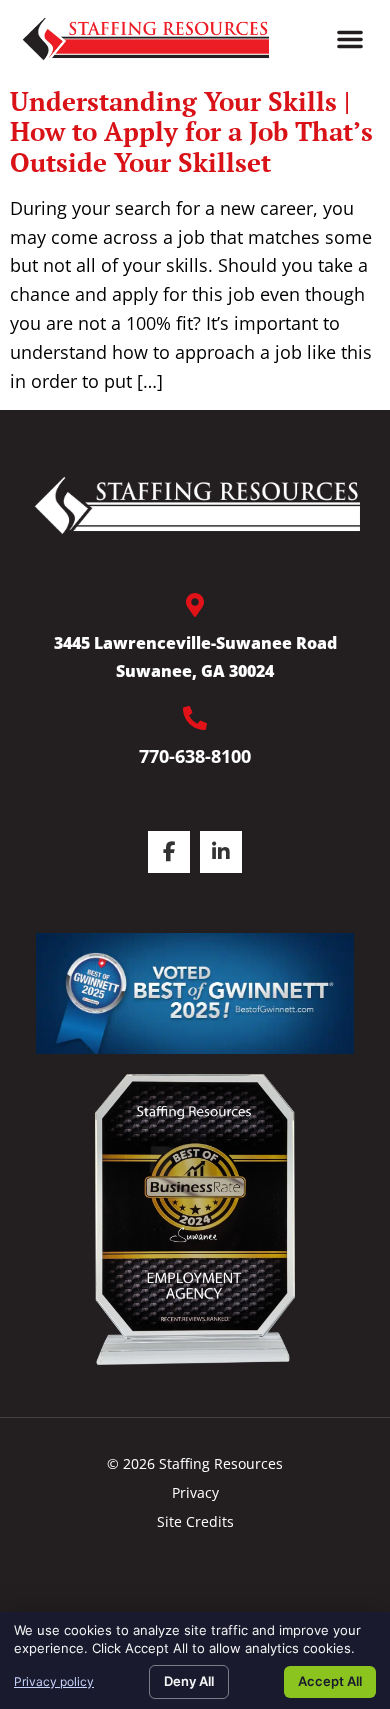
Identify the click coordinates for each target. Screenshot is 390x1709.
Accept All (330, 1681)
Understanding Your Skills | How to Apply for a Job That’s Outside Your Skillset (191, 131)
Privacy (195, 1492)
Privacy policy (54, 1681)
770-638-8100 (195, 756)
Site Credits (195, 1521)
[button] (350, 39)
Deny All (189, 1681)
